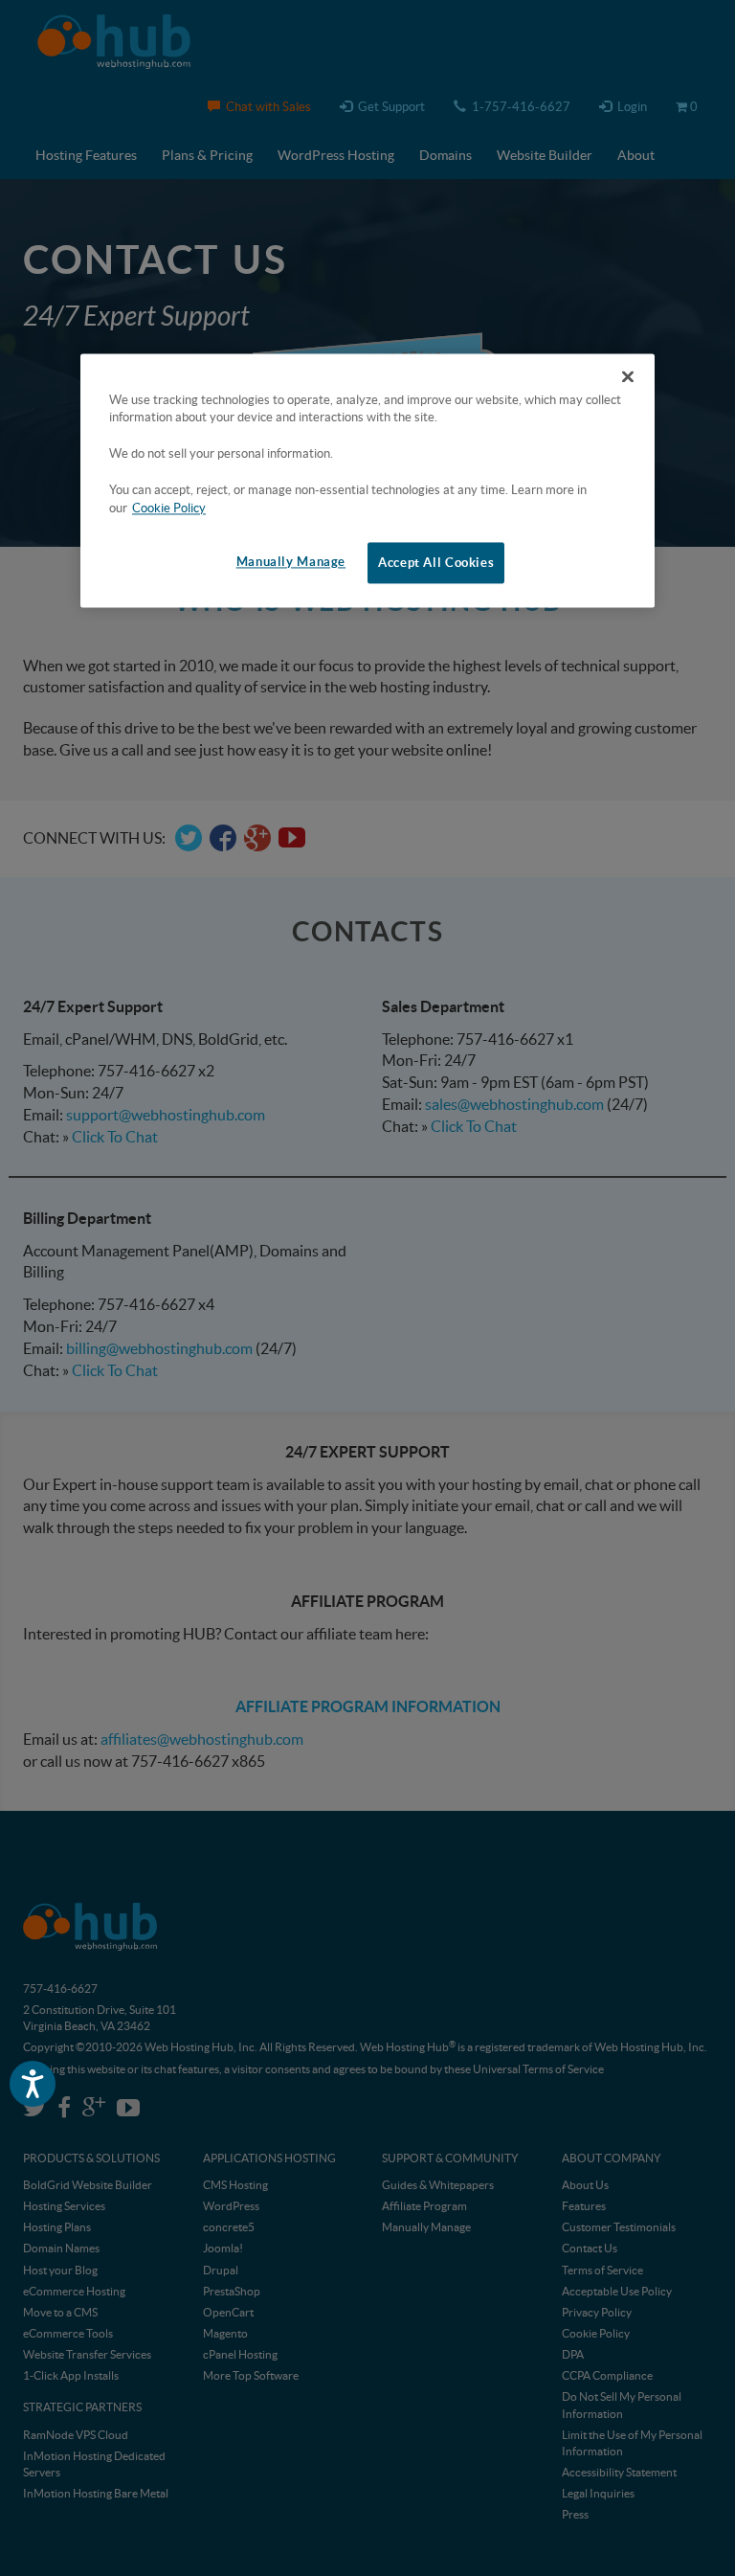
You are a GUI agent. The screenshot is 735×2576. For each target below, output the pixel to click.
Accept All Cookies (436, 563)
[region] (367, 481)
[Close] (628, 376)
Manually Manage (291, 562)
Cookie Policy (169, 508)
